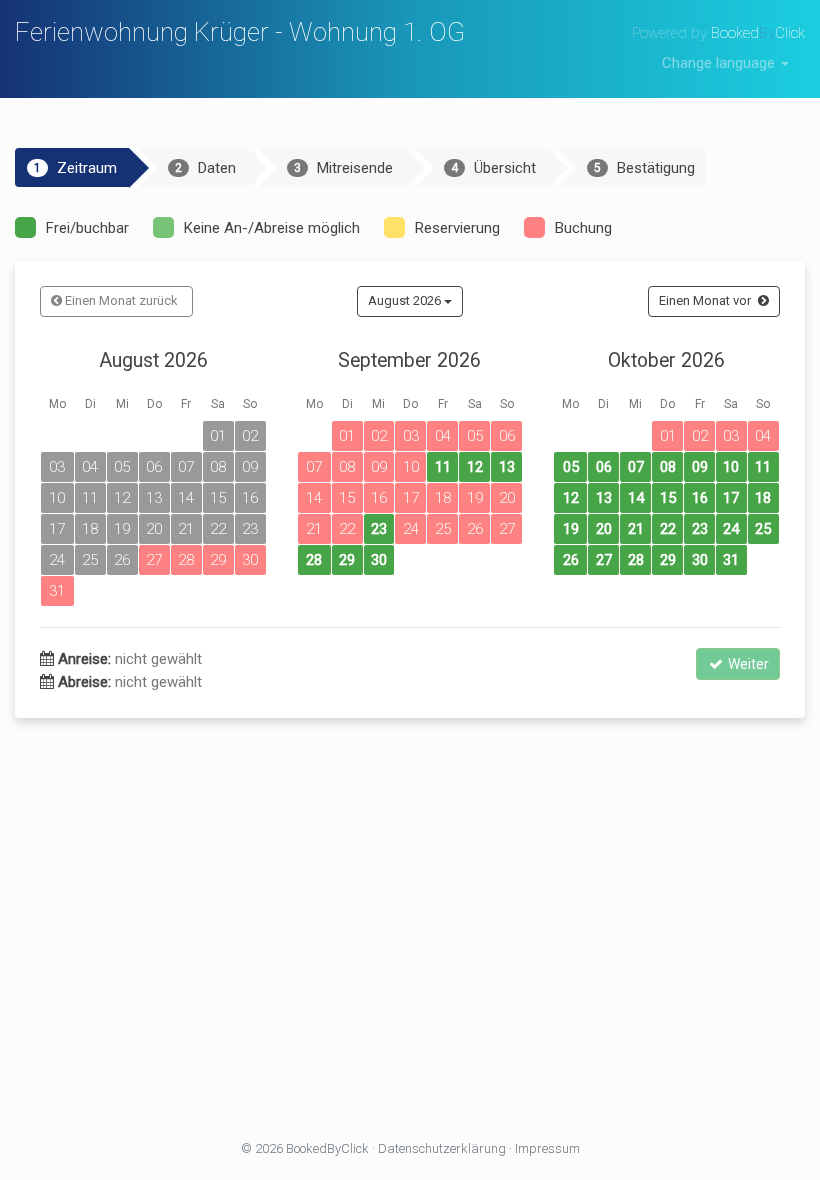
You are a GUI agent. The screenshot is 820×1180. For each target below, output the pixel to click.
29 (347, 560)
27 (604, 560)
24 (731, 529)
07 (636, 467)
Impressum (547, 1148)
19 (571, 529)
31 (731, 560)
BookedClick (758, 33)
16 (700, 498)
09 (700, 467)
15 (668, 498)
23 (379, 529)
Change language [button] (720, 63)
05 (571, 467)
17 (731, 498)
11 (443, 467)
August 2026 (406, 300)
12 (475, 467)
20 (604, 529)
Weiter (747, 664)
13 (507, 467)
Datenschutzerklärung (442, 1148)
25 (763, 529)
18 (763, 498)
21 (636, 529)
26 (571, 560)
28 (314, 560)
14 (636, 498)
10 (731, 467)
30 (379, 560)
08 (668, 467)
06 (604, 467)
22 (668, 529)
